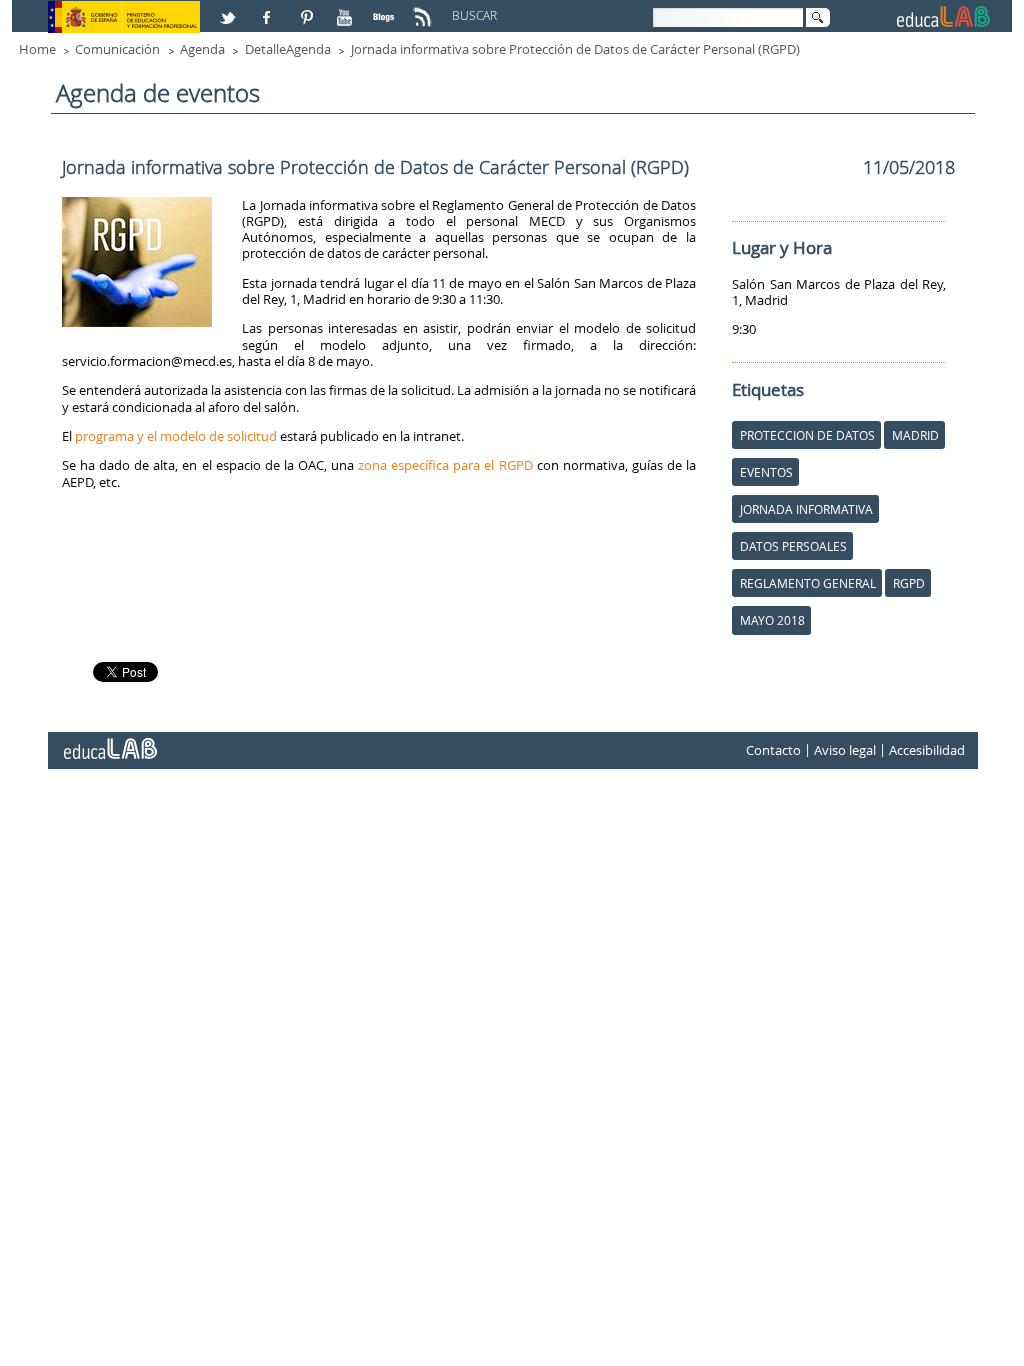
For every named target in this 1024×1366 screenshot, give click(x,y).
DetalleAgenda (288, 49)
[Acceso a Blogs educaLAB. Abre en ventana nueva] (386, 9)
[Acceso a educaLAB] (109, 741)
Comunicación (117, 49)
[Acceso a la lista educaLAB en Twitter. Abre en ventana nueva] (230, 9)
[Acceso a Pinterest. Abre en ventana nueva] (308, 9)
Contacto (773, 750)
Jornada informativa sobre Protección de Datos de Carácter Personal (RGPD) (575, 49)
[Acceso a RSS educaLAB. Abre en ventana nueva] (425, 9)
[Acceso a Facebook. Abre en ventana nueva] (269, 9)
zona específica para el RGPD (445, 465)
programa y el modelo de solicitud (176, 436)
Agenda (202, 49)
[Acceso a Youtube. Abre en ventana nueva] (347, 9)
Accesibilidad (927, 750)
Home (37, 49)
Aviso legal (845, 750)
